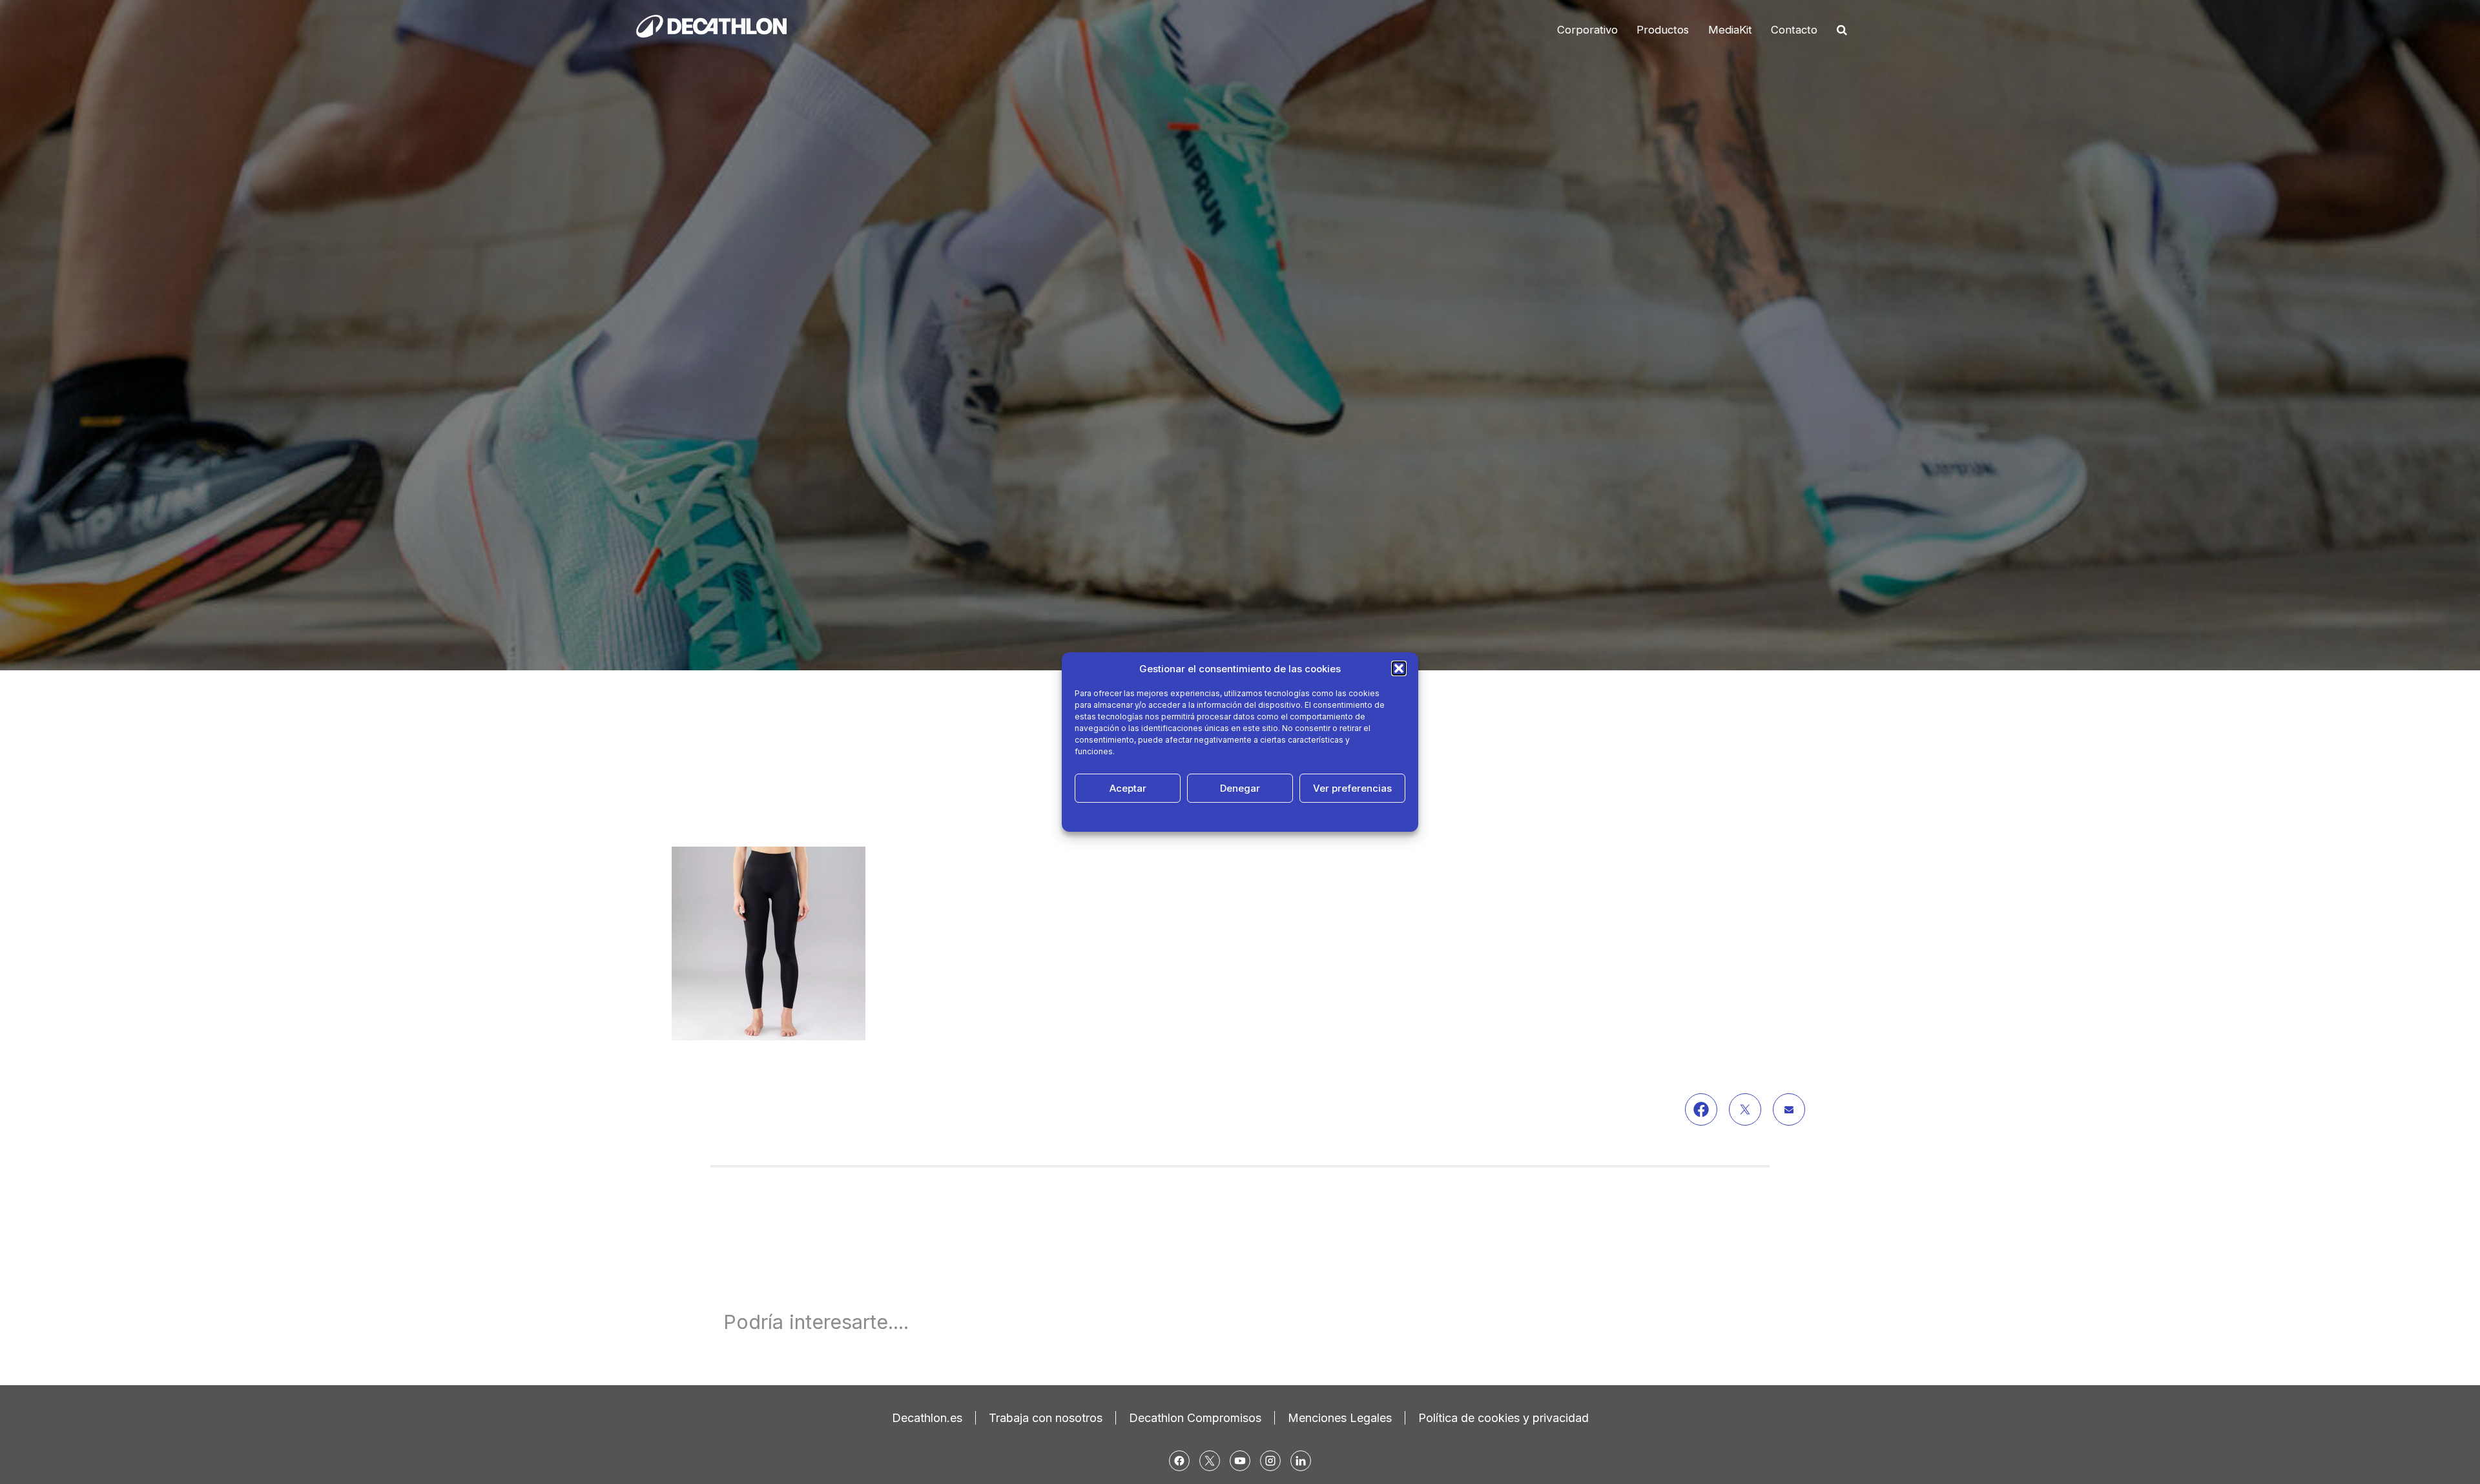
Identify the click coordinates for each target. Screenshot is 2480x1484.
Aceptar (1128, 788)
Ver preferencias (1352, 788)
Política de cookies (1171, 817)
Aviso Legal (1324, 817)
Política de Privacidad (1255, 817)
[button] (1399, 668)
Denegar (1240, 788)
